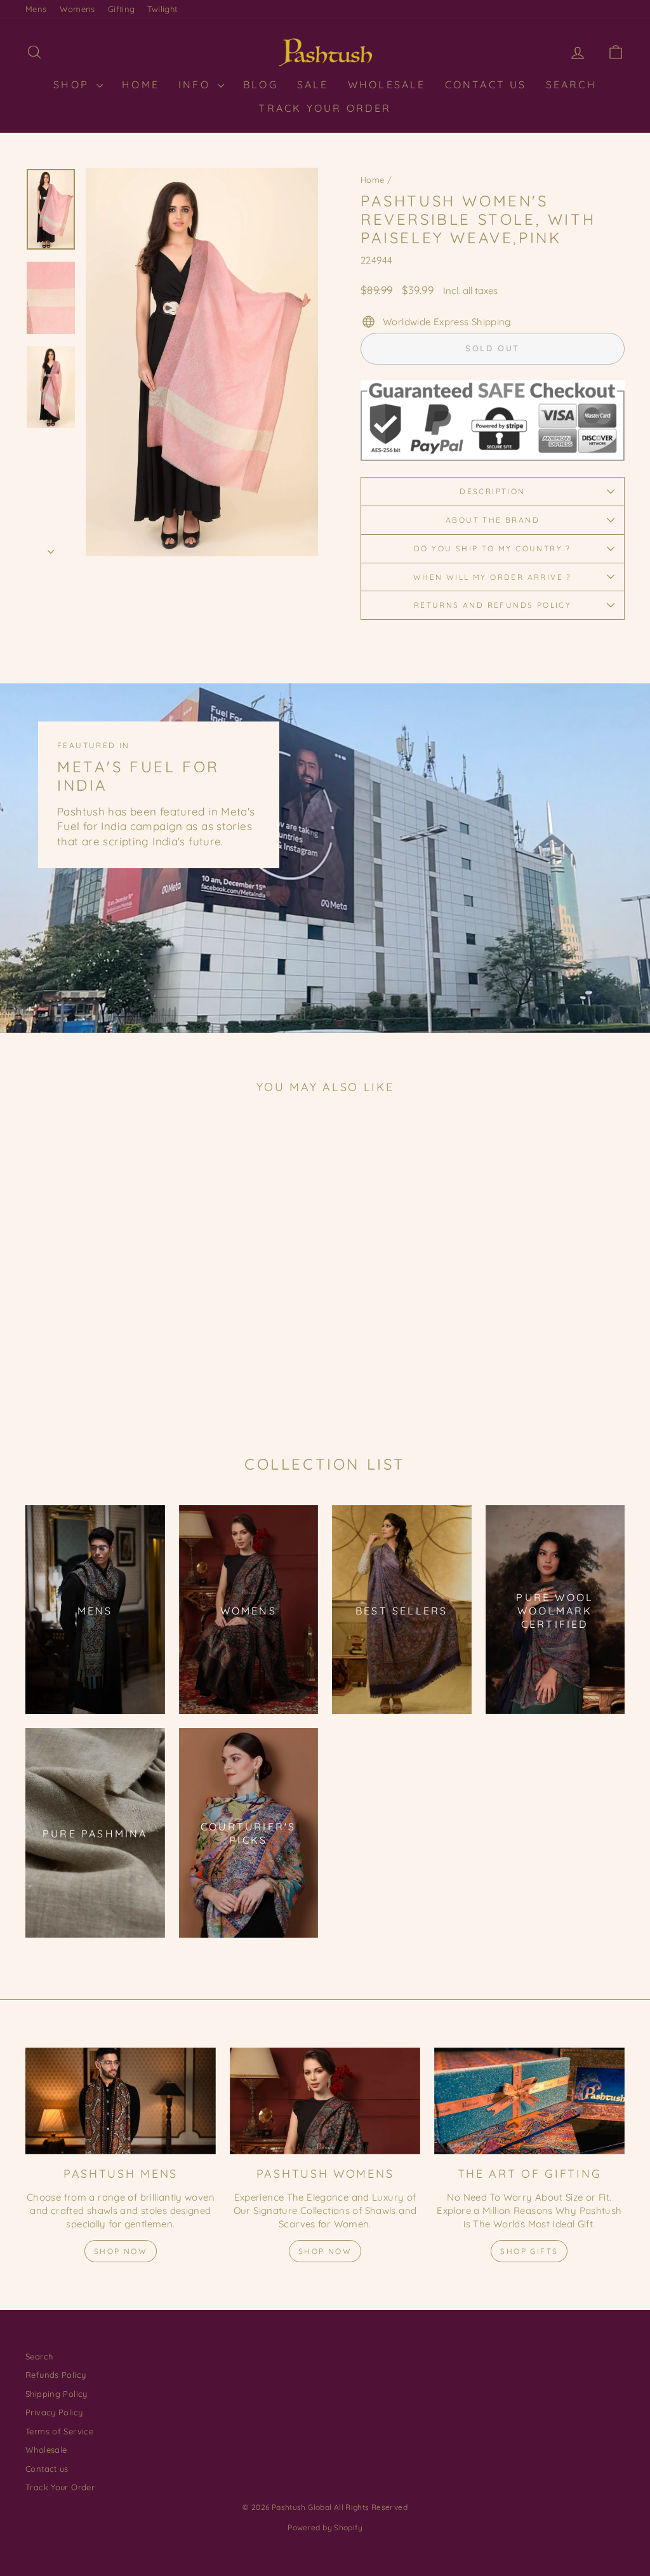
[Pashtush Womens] (325, 2101)
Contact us (47, 2469)
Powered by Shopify (325, 2527)
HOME (141, 84)
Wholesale (387, 84)
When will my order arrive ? (493, 577)
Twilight (162, 9)
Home (373, 180)
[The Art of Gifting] (529, 2101)
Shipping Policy (56, 2394)
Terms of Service (59, 2431)
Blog (261, 84)
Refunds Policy (56, 2375)
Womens (77, 9)
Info (196, 84)
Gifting (122, 9)
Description (492, 491)
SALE (313, 84)
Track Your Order (325, 108)
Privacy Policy (54, 2412)
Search (571, 84)
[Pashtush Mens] (121, 2101)
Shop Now (121, 2251)
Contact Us (486, 84)
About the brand (493, 520)
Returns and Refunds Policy (493, 605)
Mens (36, 9)
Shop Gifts (529, 2251)
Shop (73, 84)
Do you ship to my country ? (493, 548)
